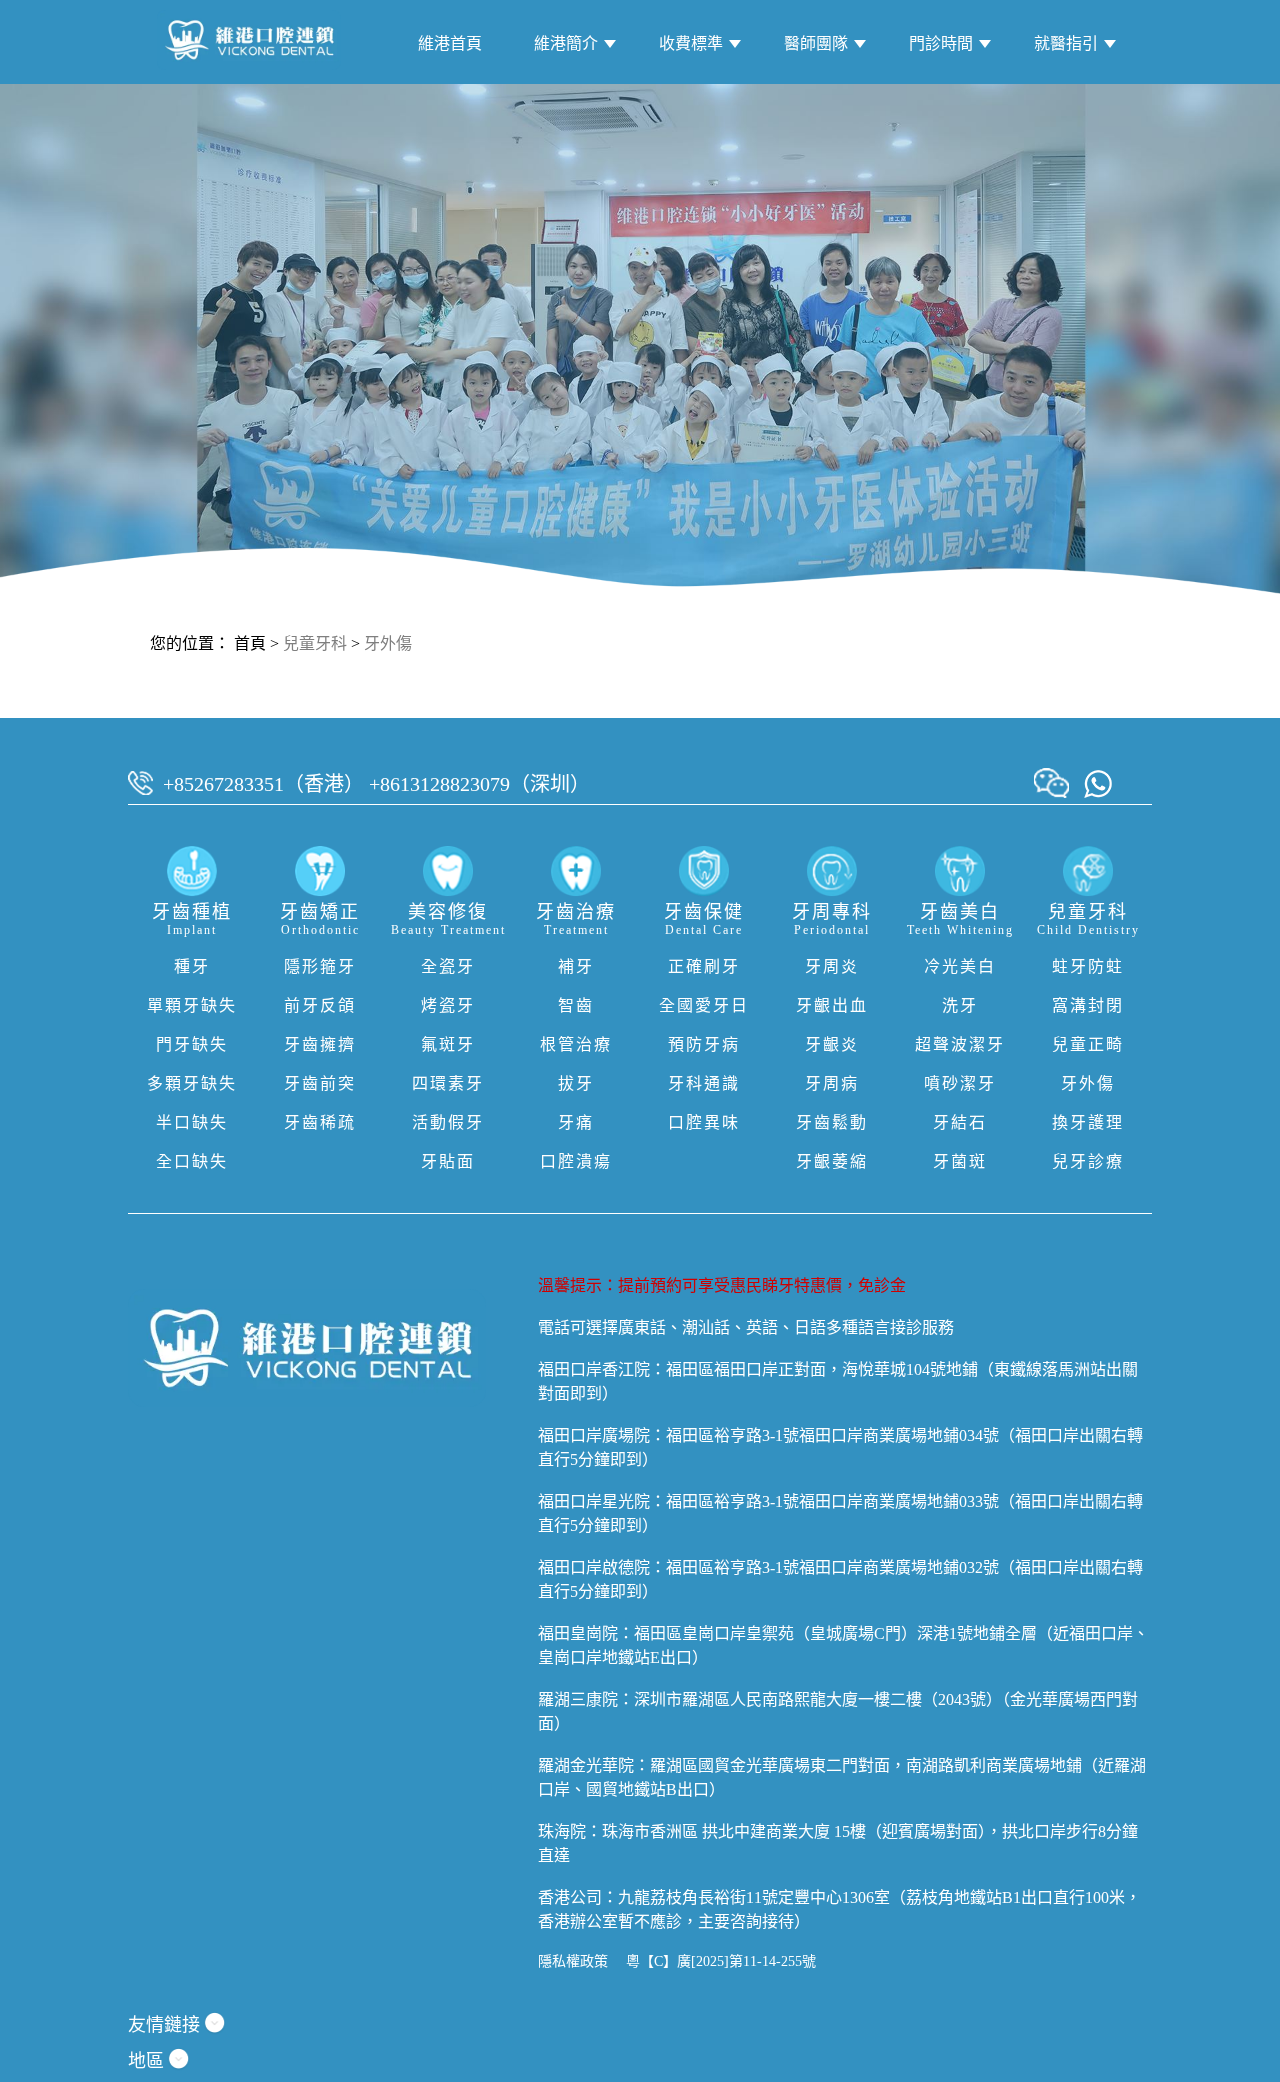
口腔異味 (704, 1122)
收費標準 (691, 43)
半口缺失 (192, 1122)
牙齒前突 (320, 1083)
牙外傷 (388, 643)
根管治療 (576, 1044)
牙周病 (832, 1083)
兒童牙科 (315, 643)
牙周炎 (832, 966)
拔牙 (576, 1083)
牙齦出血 (832, 1005)
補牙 (576, 966)
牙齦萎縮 (832, 1161)
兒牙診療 (1088, 1161)
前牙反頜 (320, 1005)
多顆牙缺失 (192, 1083)
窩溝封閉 (1088, 1005)
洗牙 (960, 1005)
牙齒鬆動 (832, 1122)
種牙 (192, 966)
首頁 (250, 643)
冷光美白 (960, 966)
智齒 (576, 1005)
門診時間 (941, 43)
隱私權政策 (573, 1961)
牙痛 (576, 1122)
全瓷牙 (448, 966)
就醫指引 (1066, 43)
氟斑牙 (448, 1044)
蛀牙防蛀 (1088, 966)
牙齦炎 (832, 1044)
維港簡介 (566, 43)
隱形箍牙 (320, 966)
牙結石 (960, 1122)
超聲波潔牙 (960, 1044)
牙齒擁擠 (320, 1044)
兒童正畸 (1088, 1044)
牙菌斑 (960, 1161)
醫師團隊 (816, 43)
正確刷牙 (704, 966)
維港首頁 (450, 43)
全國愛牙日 (704, 1005)
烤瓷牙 (448, 1005)
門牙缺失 (192, 1044)
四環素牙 (448, 1083)
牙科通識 (704, 1083)
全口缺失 (192, 1161)
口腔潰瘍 (576, 1161)
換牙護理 (1088, 1122)
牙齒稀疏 (320, 1122)
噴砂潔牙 (960, 1083)
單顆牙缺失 (192, 1005)
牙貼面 (448, 1161)
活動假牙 (448, 1122)
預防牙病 (704, 1044)
